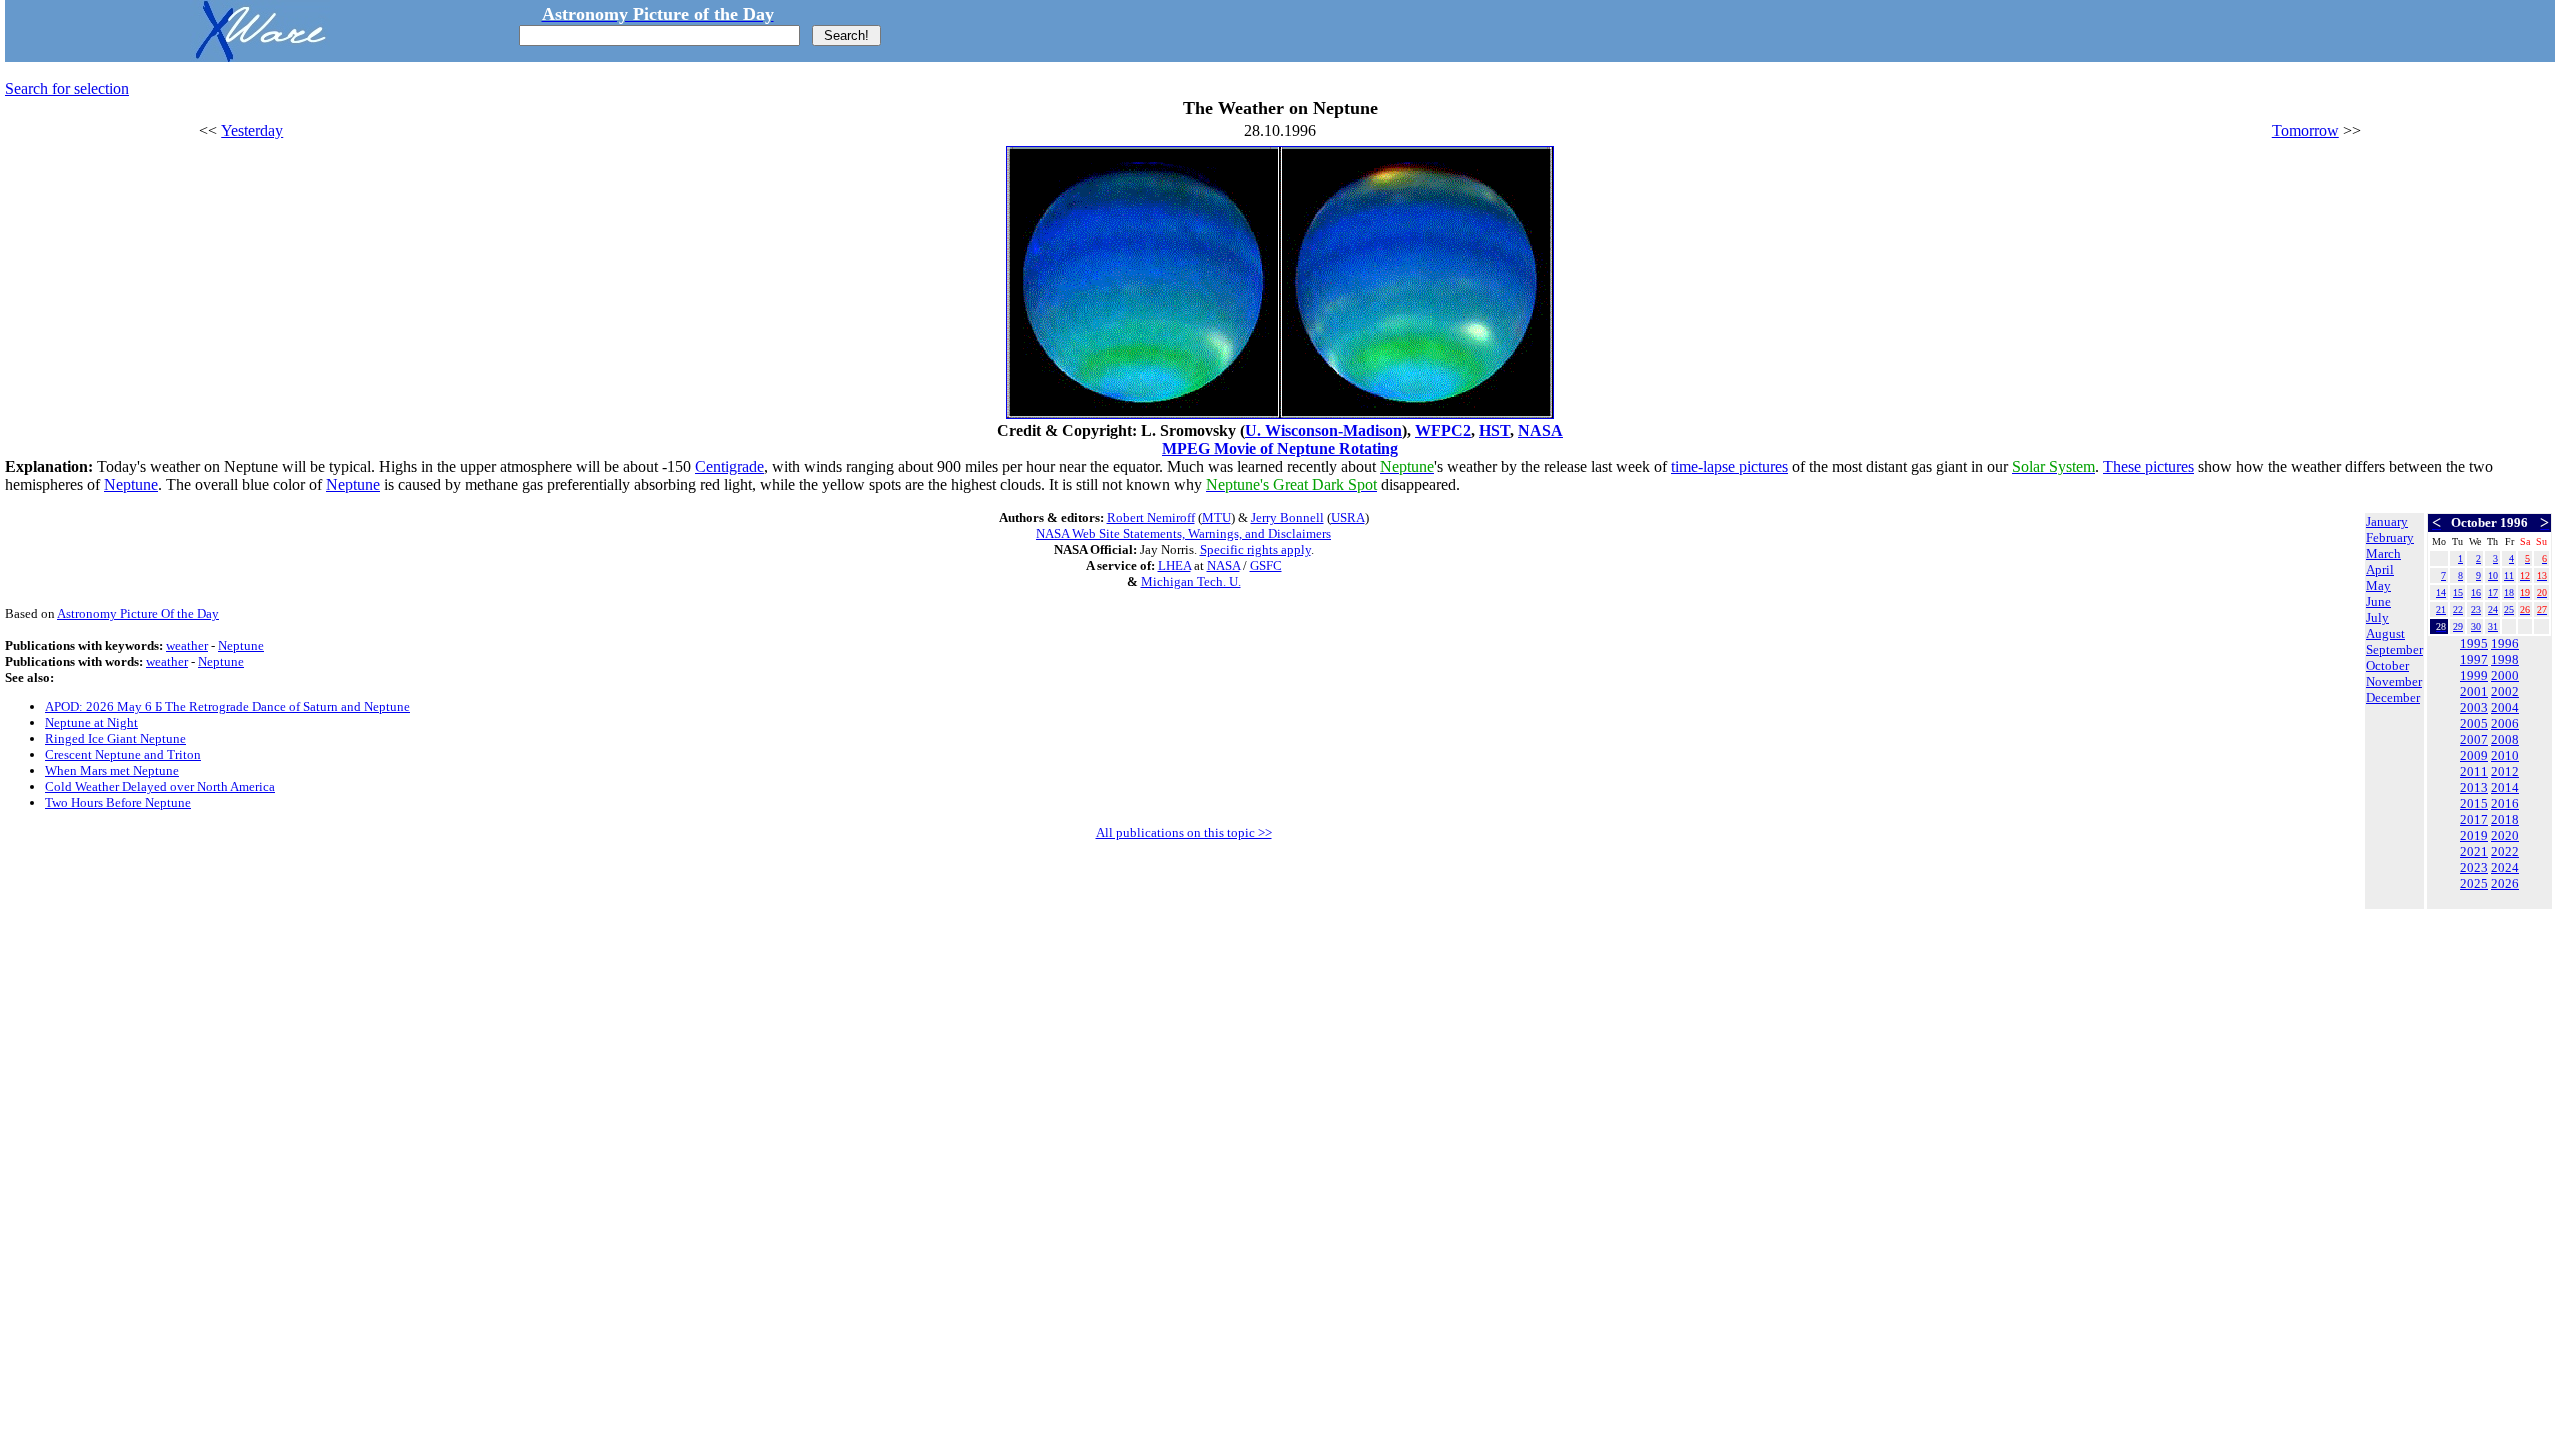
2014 (2505, 787)
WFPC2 (1443, 430)
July (2377, 617)
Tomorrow (2305, 130)
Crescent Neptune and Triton (123, 754)
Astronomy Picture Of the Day (138, 613)
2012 (2505, 771)
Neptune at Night (91, 722)
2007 (2474, 739)
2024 (2505, 867)
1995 (2474, 643)
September (2394, 649)
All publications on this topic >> (1184, 832)
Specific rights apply (1255, 549)
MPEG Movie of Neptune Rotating (1280, 448)
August (2385, 633)
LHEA (1174, 565)
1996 (2505, 643)
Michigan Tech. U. (1191, 581)
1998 (2505, 659)
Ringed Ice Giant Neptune (115, 738)
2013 (2474, 787)
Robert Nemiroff (1151, 517)
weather (187, 645)
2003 (2474, 707)
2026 (2505, 883)
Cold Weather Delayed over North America (160, 786)
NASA (1540, 430)
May (2378, 585)
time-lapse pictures (1729, 466)
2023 (2474, 867)
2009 (2474, 755)
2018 (2505, 819)
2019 (2474, 835)
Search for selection (67, 88)
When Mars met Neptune (112, 770)
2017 (2474, 819)
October (2387, 665)
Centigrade (729, 466)
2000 (2505, 675)
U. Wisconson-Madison (1323, 430)
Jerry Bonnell (1287, 517)
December (2393, 697)
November (2394, 681)
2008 (2505, 739)
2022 (2505, 851)
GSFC (1266, 565)
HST (1494, 430)
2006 (2505, 723)
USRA (1348, 517)
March (2383, 553)
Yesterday (252, 130)
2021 (2474, 851)
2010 (2505, 755)
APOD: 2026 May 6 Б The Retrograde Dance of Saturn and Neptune (227, 706)
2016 (2505, 803)
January (2387, 521)
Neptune (131, 484)
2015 (2474, 803)
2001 (2474, 691)
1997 (2474, 659)
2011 (2474, 771)
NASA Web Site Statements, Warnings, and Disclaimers (1183, 533)
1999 (2474, 675)
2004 (2505, 707)
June (2378, 601)
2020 (2505, 835)
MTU (1216, 517)
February (2390, 537)
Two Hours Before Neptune (118, 802)
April (2380, 569)
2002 (2505, 691)
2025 (2474, 883)
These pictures (2148, 466)
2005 (2474, 723)
